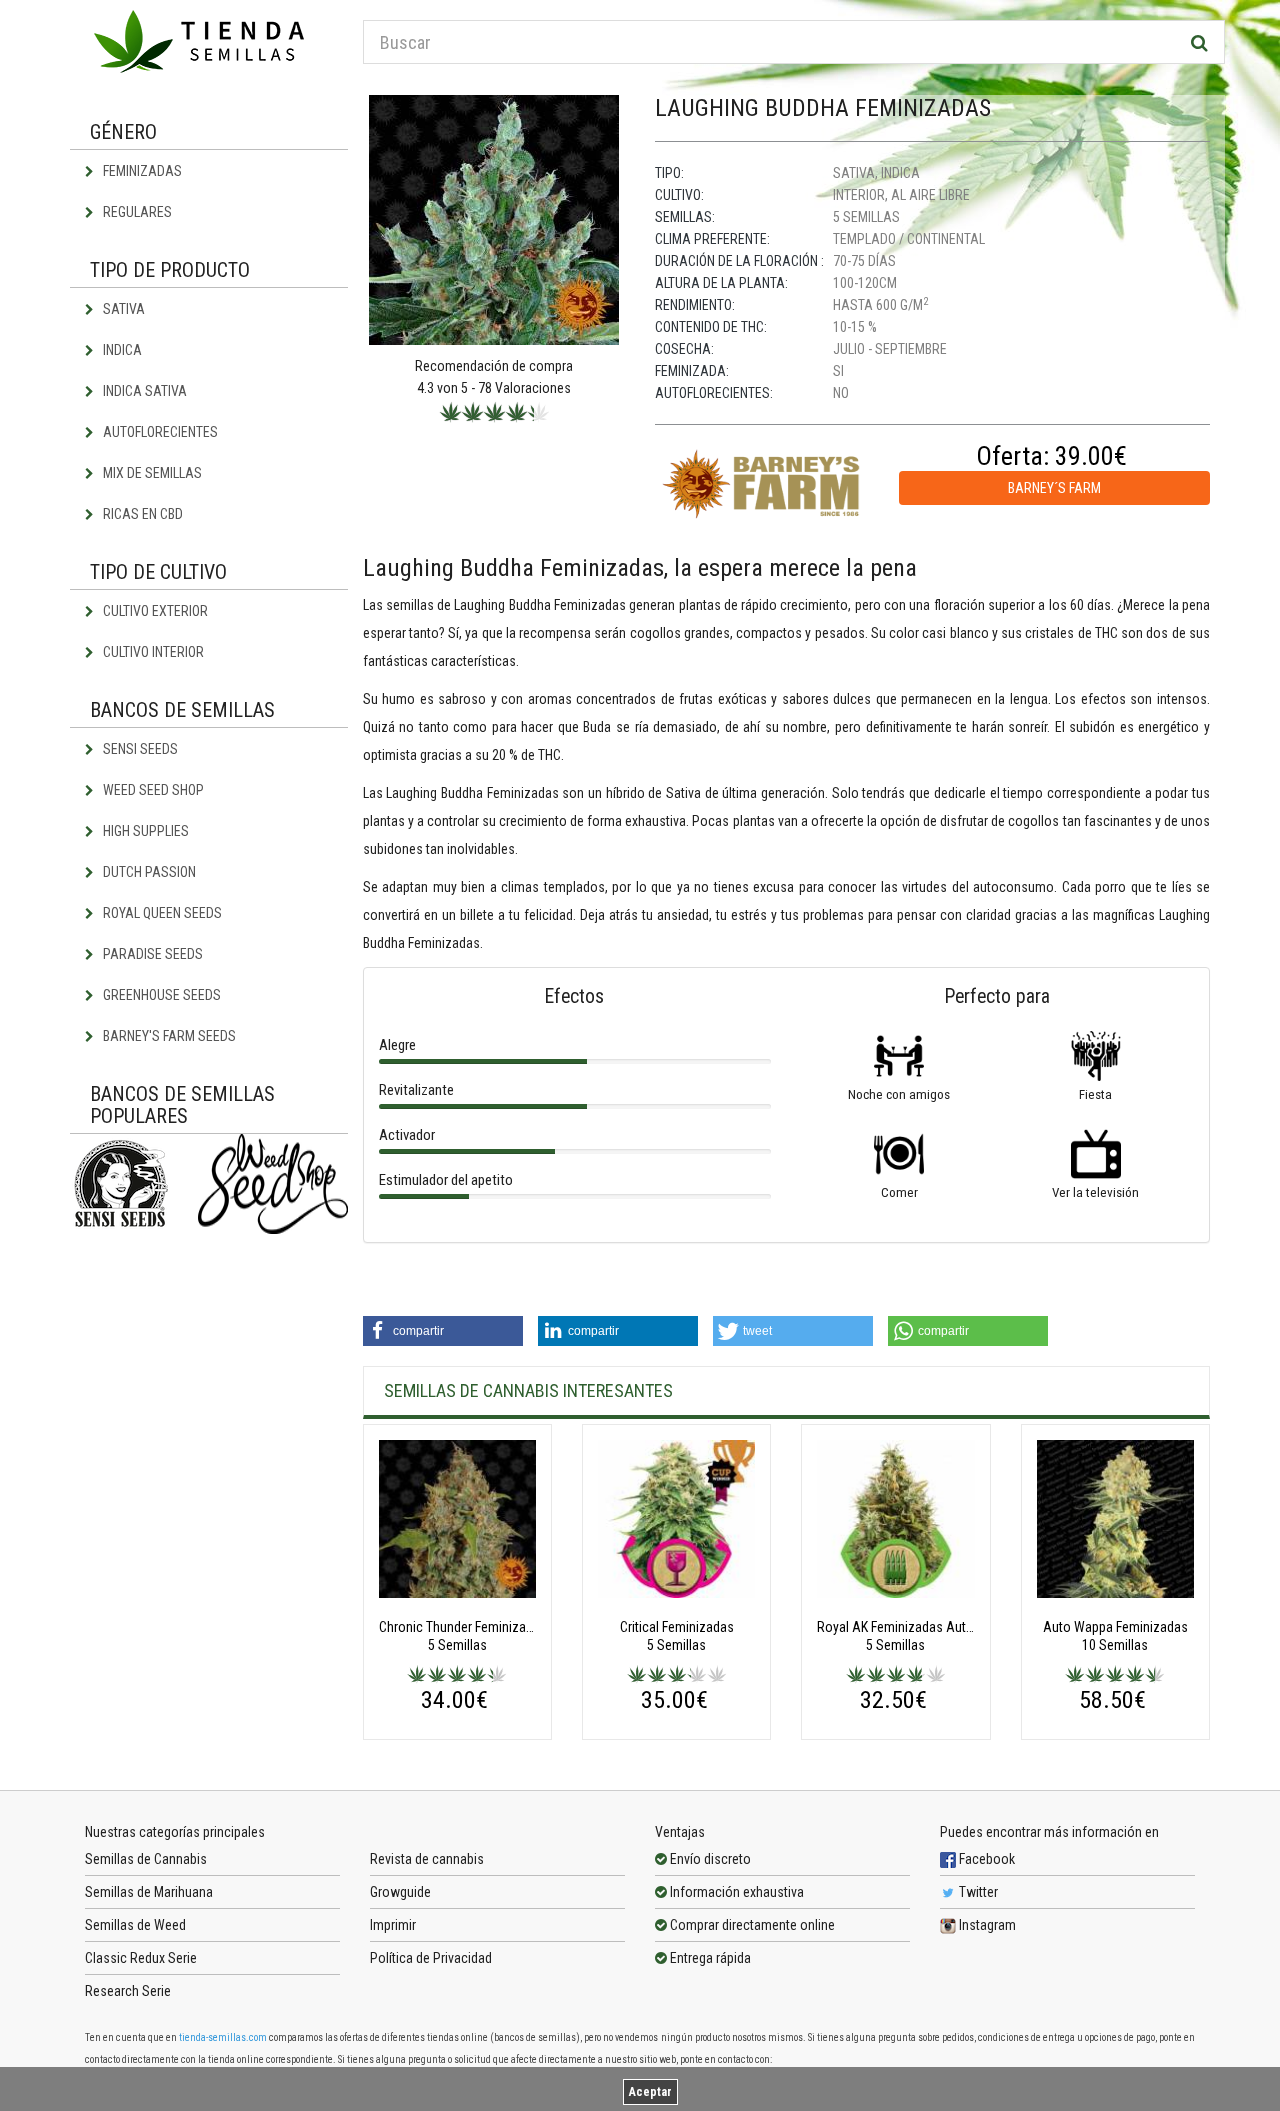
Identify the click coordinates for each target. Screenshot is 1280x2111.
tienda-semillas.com (223, 2037)
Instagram (986, 1925)
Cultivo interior (152, 652)
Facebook (985, 1859)
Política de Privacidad (431, 1958)
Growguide (400, 1892)
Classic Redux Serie (141, 1958)
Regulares (136, 212)
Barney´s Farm (1054, 488)
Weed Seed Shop (152, 790)
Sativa (122, 309)
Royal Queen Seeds (161, 913)
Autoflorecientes (159, 432)
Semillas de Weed (135, 1925)
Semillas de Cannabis (146, 1859)
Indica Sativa (143, 391)
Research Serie (128, 1991)
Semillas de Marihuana (149, 1892)
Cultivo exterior (154, 611)
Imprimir (393, 1925)
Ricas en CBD (141, 514)
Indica (121, 350)
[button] (443, 1331)
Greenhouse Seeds (160, 995)
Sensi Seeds (139, 749)
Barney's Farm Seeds (168, 1036)
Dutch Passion (148, 872)
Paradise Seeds (151, 954)
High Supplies (144, 831)
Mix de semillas (151, 473)
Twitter (977, 1892)
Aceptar (650, 2092)
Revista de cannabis (427, 1859)
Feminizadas (141, 171)
